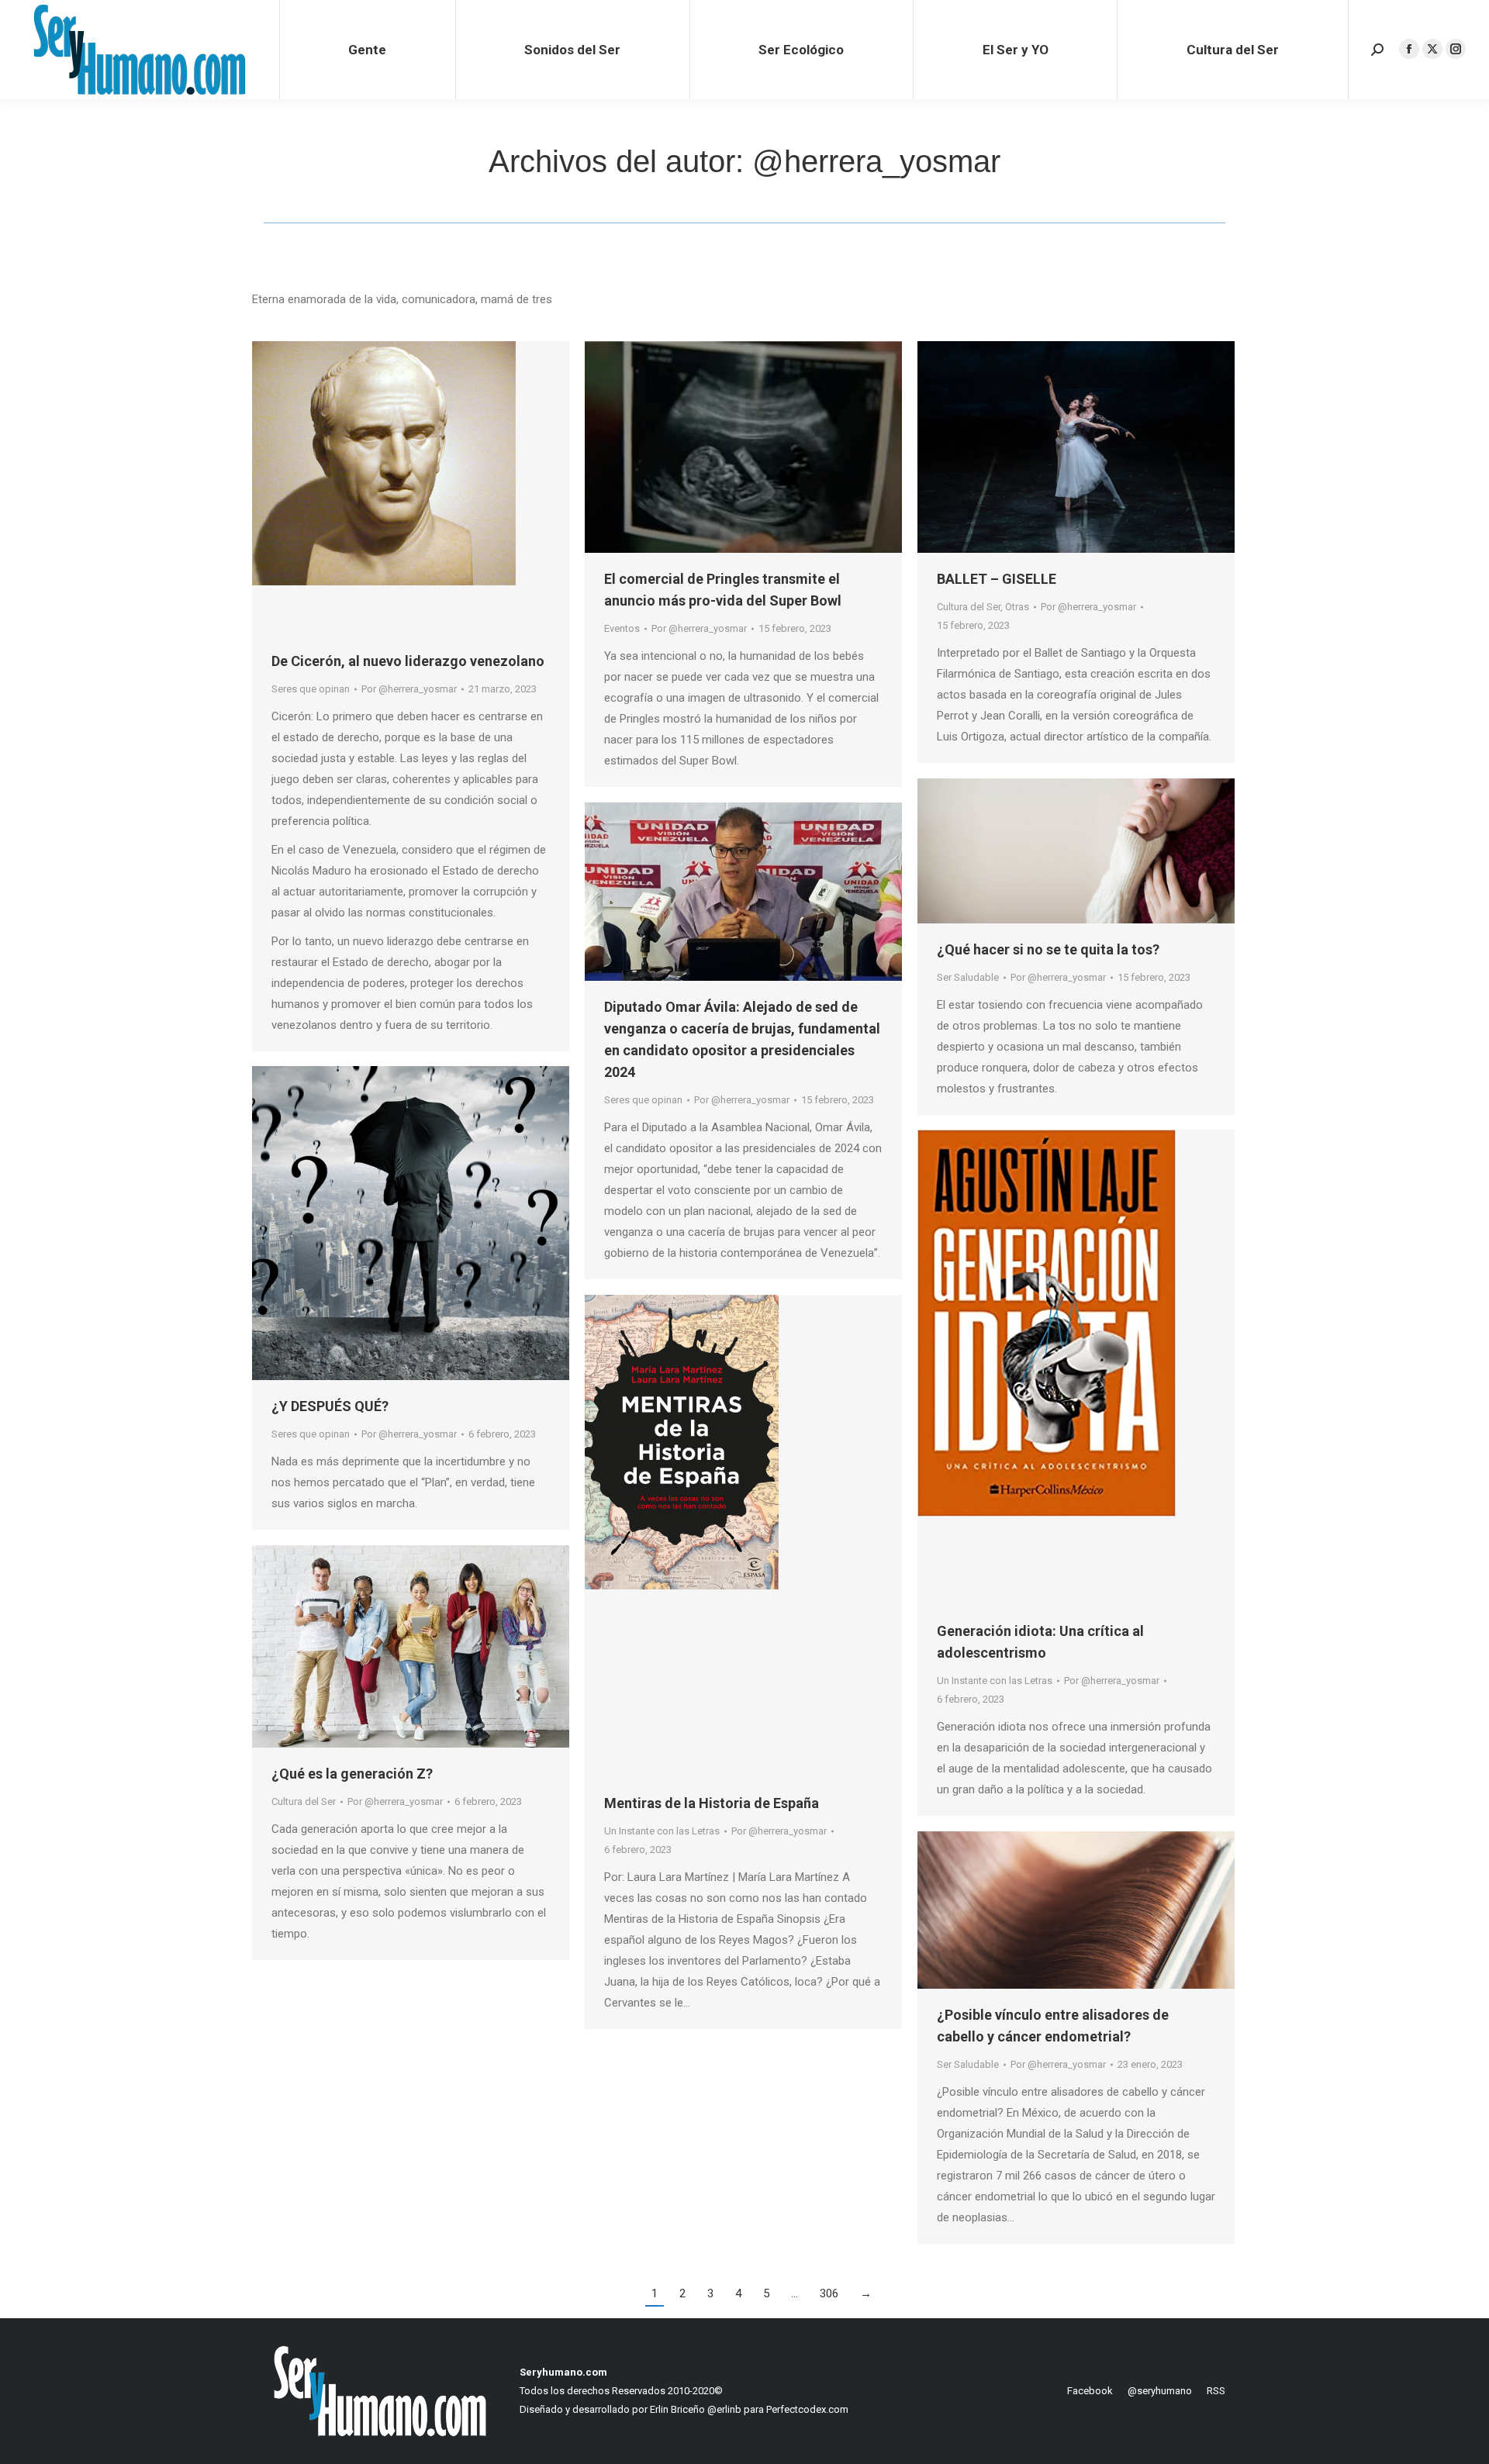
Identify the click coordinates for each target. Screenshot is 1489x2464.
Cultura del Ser (969, 607)
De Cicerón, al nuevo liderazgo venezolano (408, 661)
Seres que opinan (311, 689)
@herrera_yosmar (876, 161)
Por (409, 689)
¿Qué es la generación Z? (352, 1774)
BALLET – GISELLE (997, 579)
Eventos (622, 628)
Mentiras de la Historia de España (712, 1803)
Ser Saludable (968, 977)
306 (829, 2293)
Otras (1017, 607)
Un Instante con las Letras (995, 1681)
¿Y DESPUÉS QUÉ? (330, 1406)
